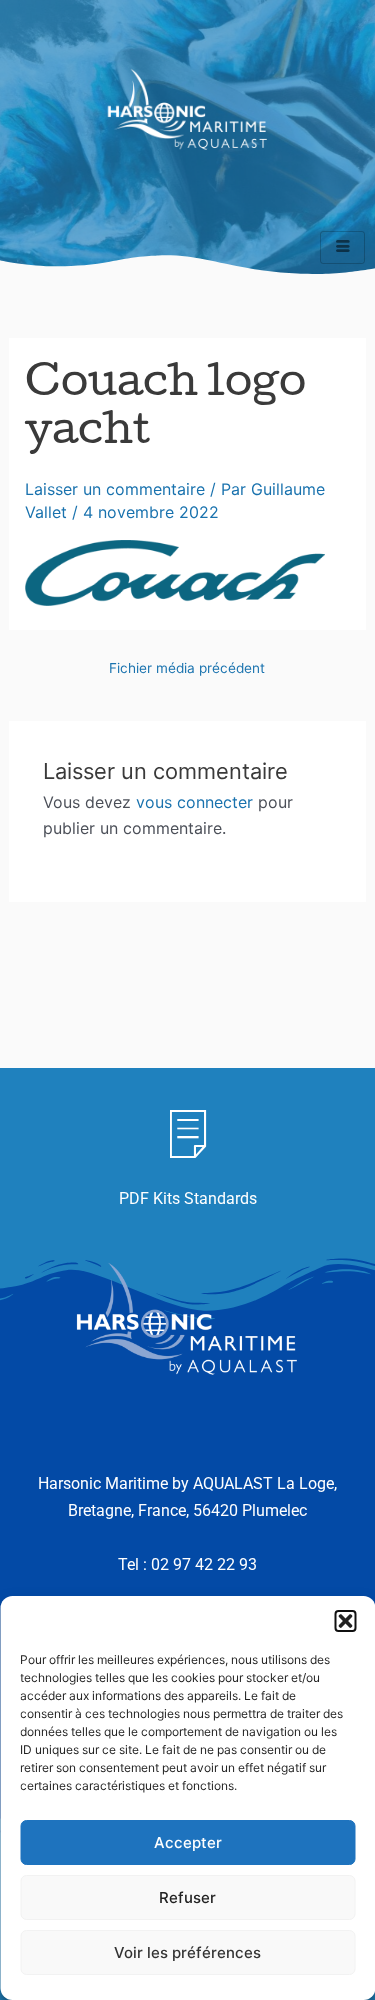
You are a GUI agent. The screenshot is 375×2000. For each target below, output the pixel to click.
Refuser (187, 1897)
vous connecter (194, 802)
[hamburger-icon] (342, 247)
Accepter (188, 1842)
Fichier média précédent (187, 669)
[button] (345, 1621)
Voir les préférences (187, 1952)
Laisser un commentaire (115, 489)
